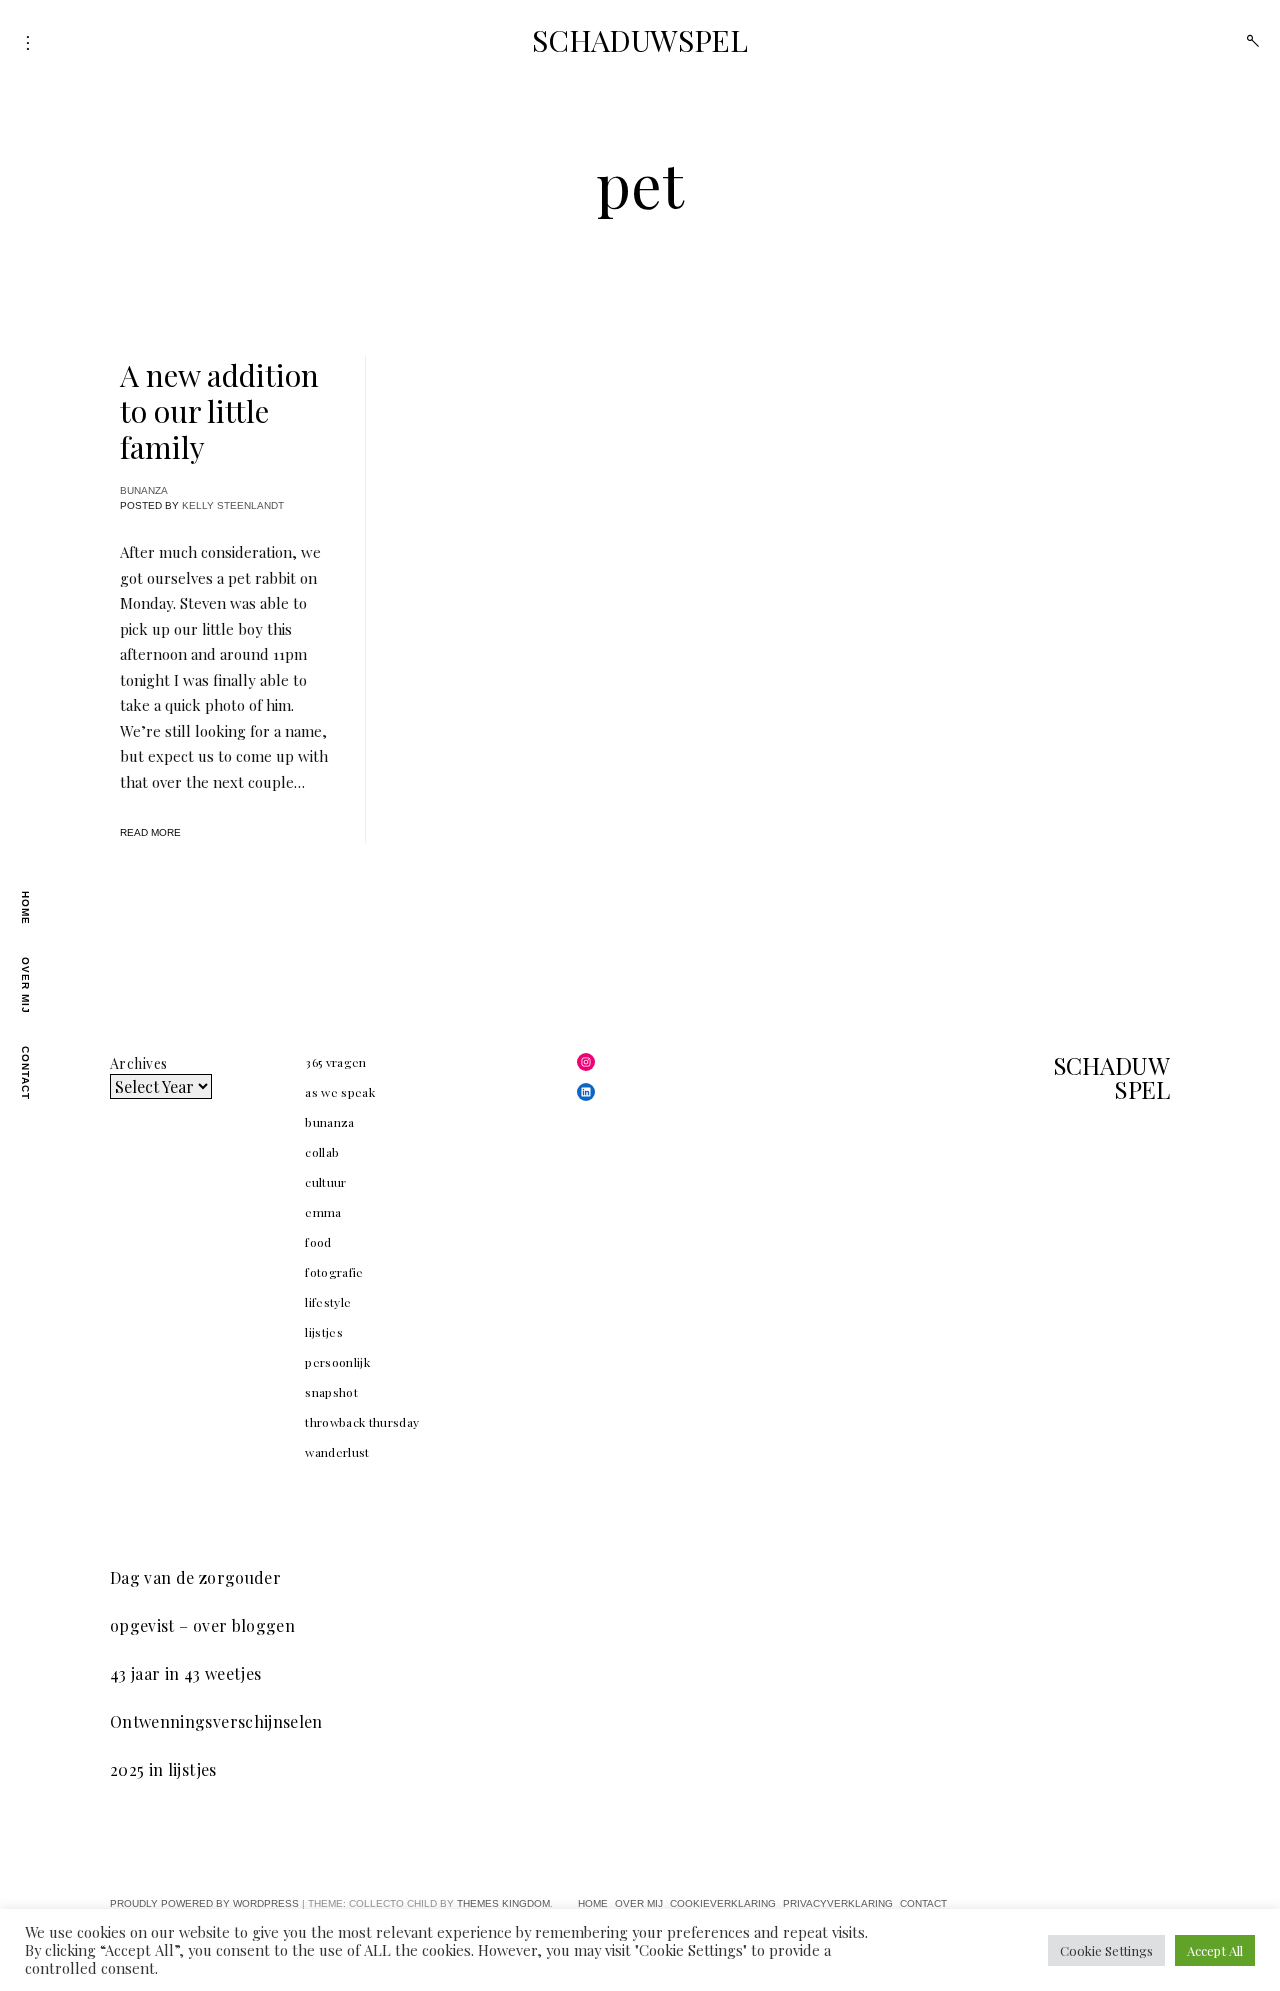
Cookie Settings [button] (1106, 1950)
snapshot (331, 1392)
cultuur (325, 1182)
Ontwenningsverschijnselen (216, 1721)
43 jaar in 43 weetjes (185, 1673)
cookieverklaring (723, 1903)
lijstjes (324, 1332)
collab (322, 1152)
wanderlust (337, 1452)
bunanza (144, 490)
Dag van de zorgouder (195, 1577)
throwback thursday (362, 1422)
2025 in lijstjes (163, 1769)
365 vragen (336, 1062)
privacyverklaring (838, 1903)
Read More (150, 832)
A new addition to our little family (219, 411)
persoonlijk (337, 1362)
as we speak (340, 1092)
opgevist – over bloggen (202, 1625)
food (318, 1242)
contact (25, 1073)
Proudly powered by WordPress (204, 1903)
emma (323, 1212)
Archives (138, 1063)
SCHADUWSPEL (640, 40)
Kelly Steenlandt (233, 505)
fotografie (334, 1272)
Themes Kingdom (503, 1903)
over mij (25, 985)
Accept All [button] (1215, 1950)
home (25, 908)
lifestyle (328, 1302)
